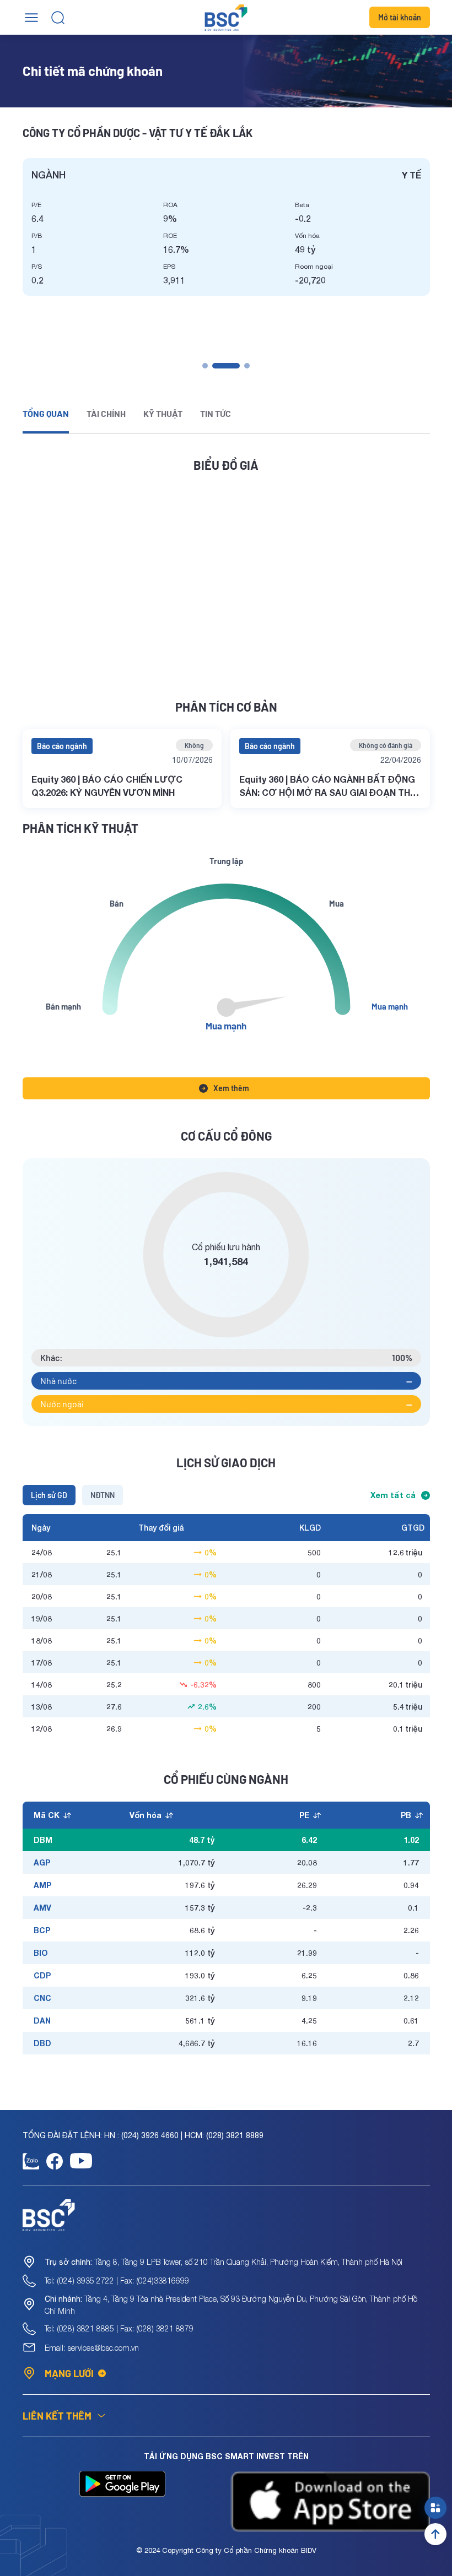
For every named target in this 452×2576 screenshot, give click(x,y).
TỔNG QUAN (46, 413)
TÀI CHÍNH (106, 413)
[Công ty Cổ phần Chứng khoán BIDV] (226, 18)
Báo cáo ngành (62, 746)
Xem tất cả (393, 1495)
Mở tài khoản (400, 17)
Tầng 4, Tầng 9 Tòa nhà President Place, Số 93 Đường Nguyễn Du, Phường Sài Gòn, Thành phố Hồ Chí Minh (231, 2305)
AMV (42, 1908)
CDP (42, 1975)
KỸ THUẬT (163, 413)
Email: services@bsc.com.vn (92, 2348)
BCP (42, 1930)
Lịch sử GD (49, 1495)
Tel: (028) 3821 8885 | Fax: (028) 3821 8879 (119, 2328)
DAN (42, 2021)
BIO (41, 1953)
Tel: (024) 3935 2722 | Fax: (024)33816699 (117, 2281)
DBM (43, 1840)
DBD (42, 2043)
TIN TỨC (216, 413)
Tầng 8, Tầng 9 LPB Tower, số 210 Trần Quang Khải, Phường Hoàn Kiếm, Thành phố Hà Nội (224, 2262)
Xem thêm (231, 1088)
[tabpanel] (226, 227)
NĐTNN (103, 1495)
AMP (42, 1885)
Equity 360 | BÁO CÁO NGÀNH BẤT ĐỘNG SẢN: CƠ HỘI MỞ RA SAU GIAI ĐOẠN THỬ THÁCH (329, 787)
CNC (42, 1998)
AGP (42, 1862)
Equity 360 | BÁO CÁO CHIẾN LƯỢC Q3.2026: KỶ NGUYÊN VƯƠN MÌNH (107, 786)
